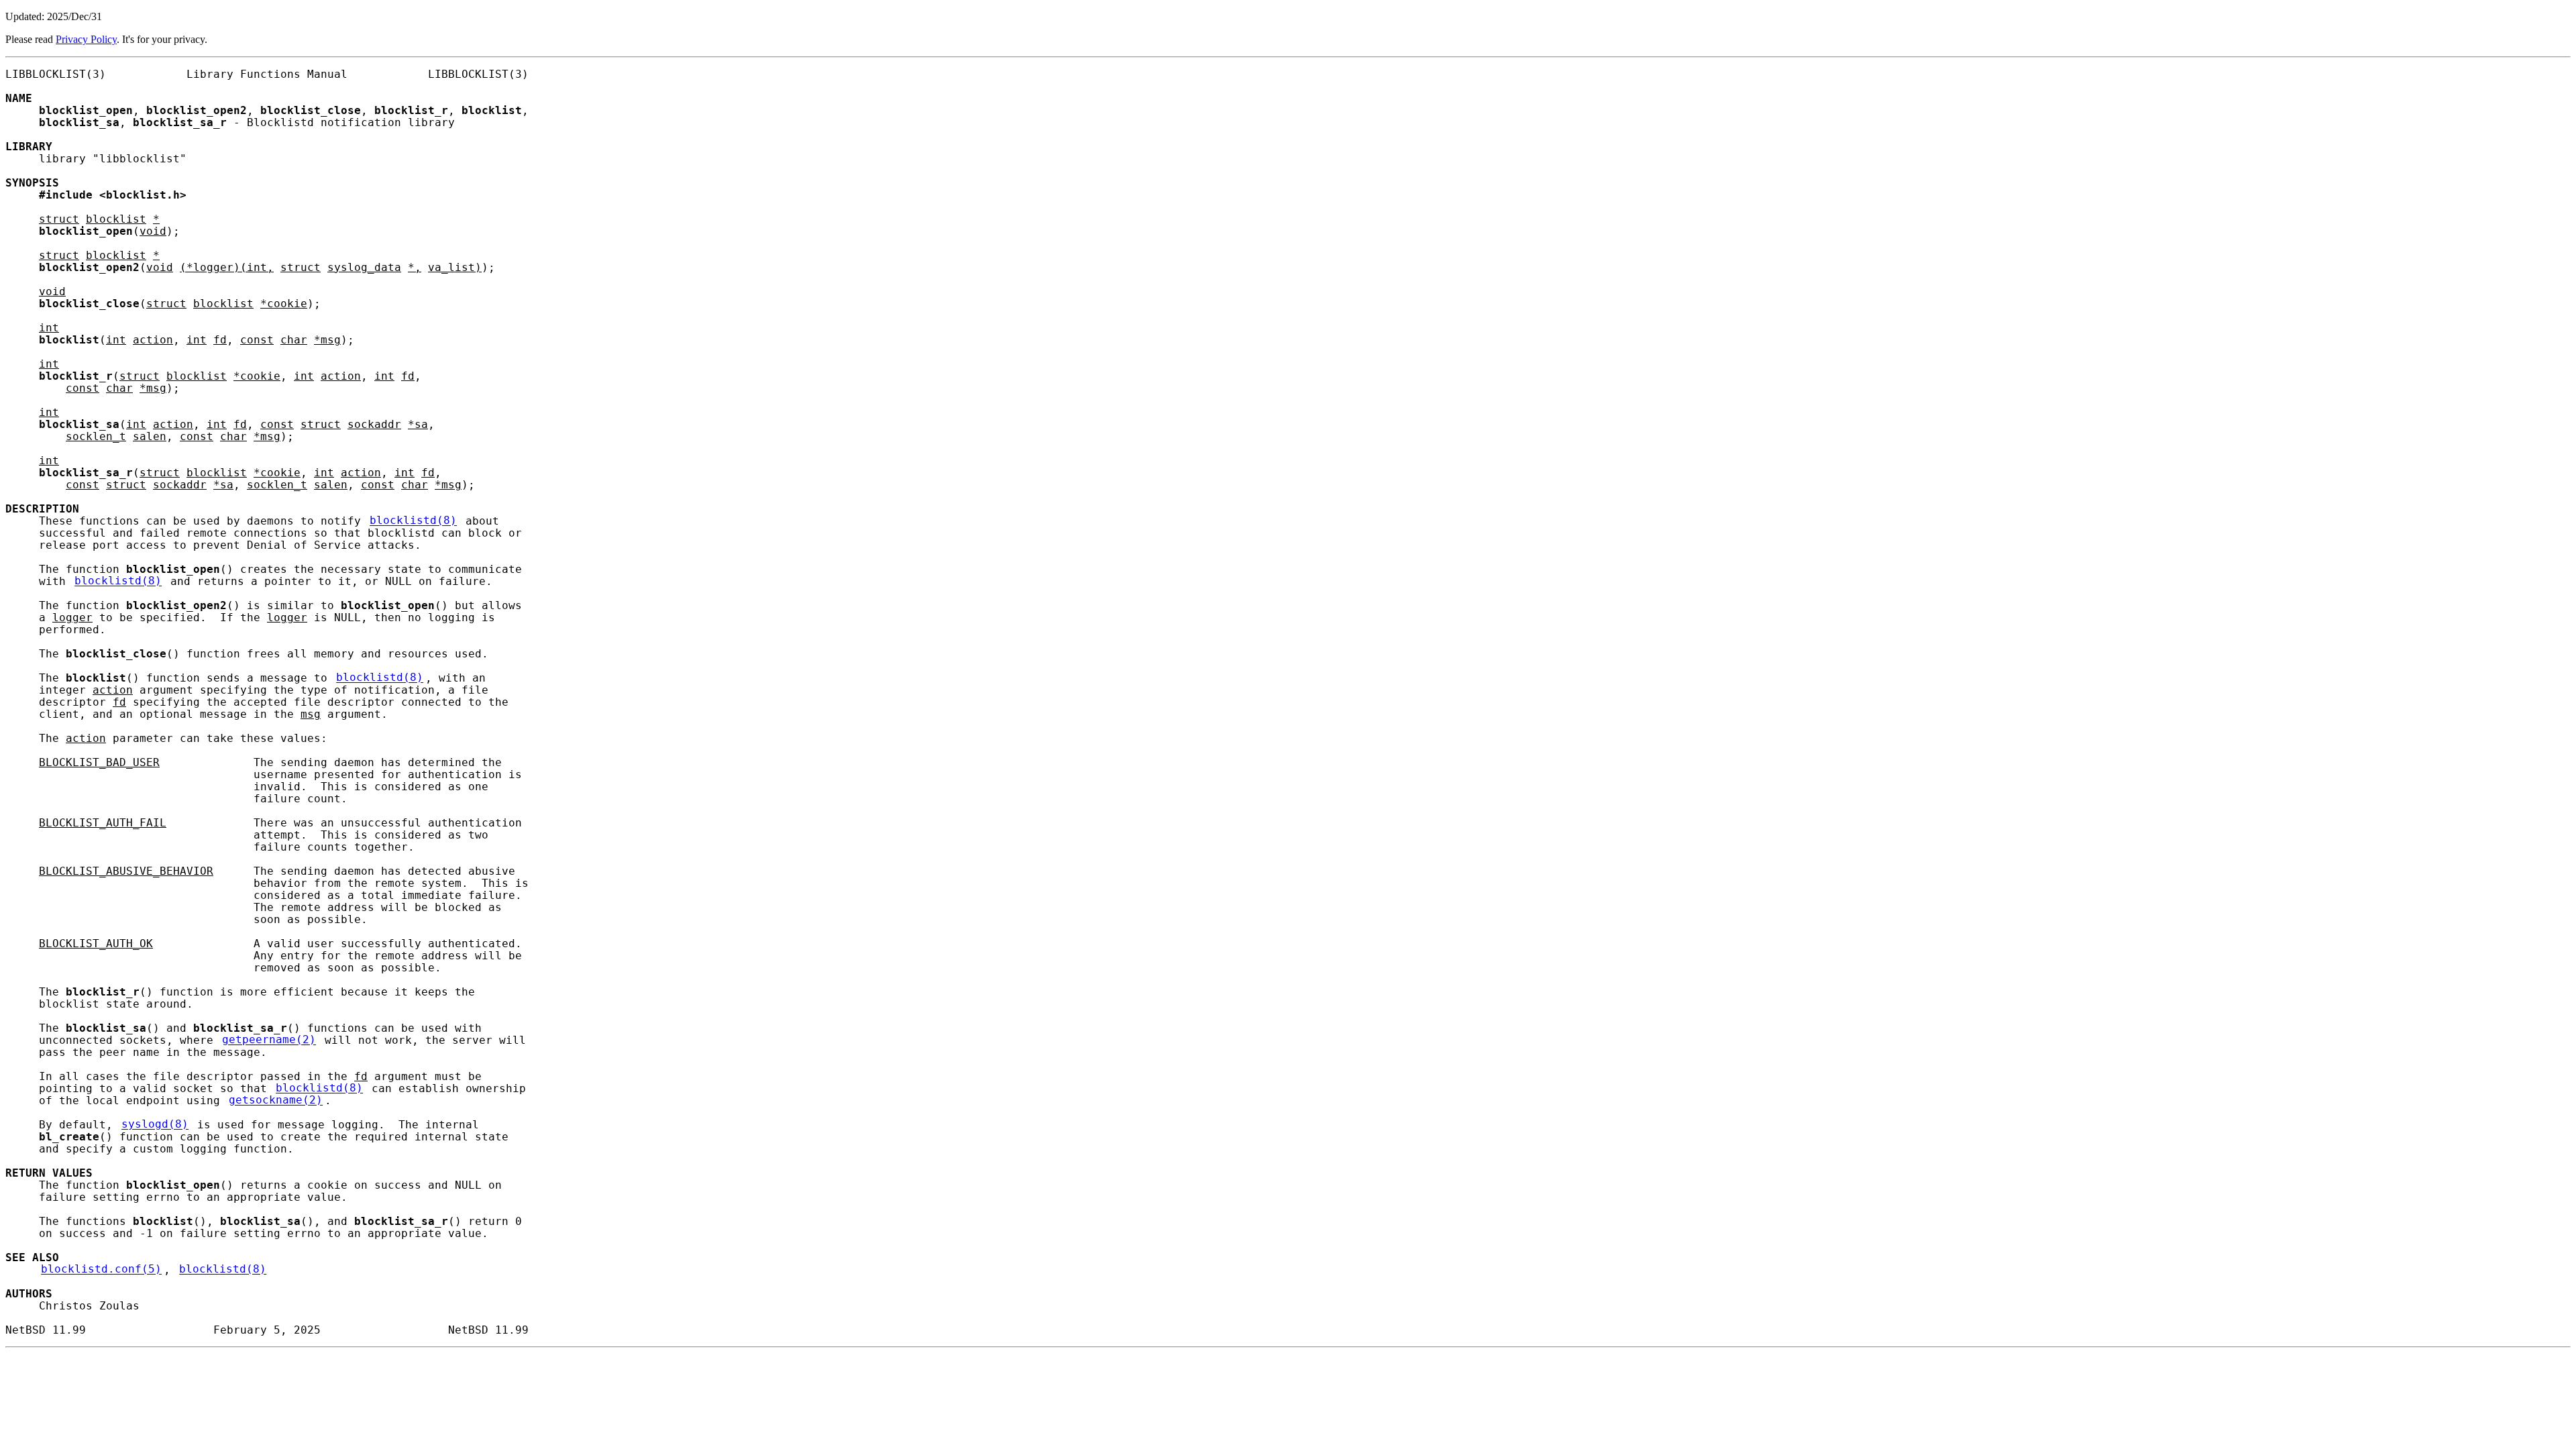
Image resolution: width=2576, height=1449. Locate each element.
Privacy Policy (86, 39)
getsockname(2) (276, 1101)
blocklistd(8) (413, 521)
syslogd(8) (155, 1125)
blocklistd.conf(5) (101, 1270)
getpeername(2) (269, 1040)
